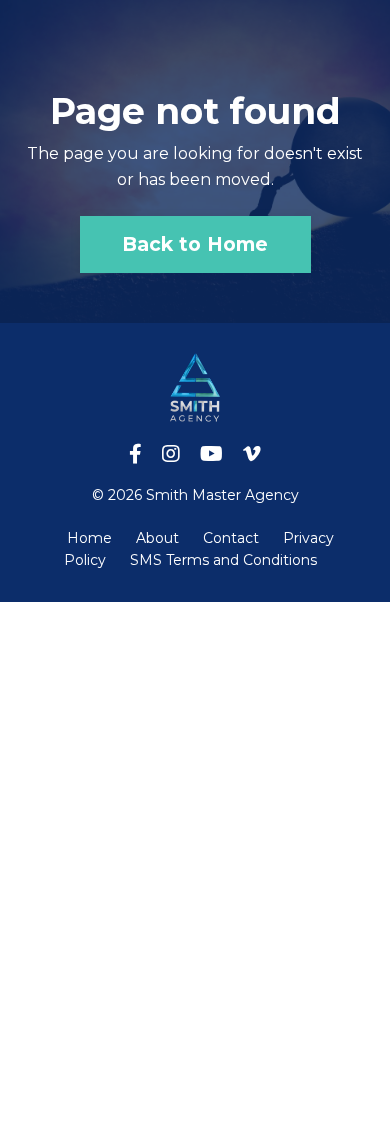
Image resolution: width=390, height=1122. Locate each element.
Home (89, 538)
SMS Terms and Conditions (223, 560)
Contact (231, 538)
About (157, 538)
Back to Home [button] (195, 244)
